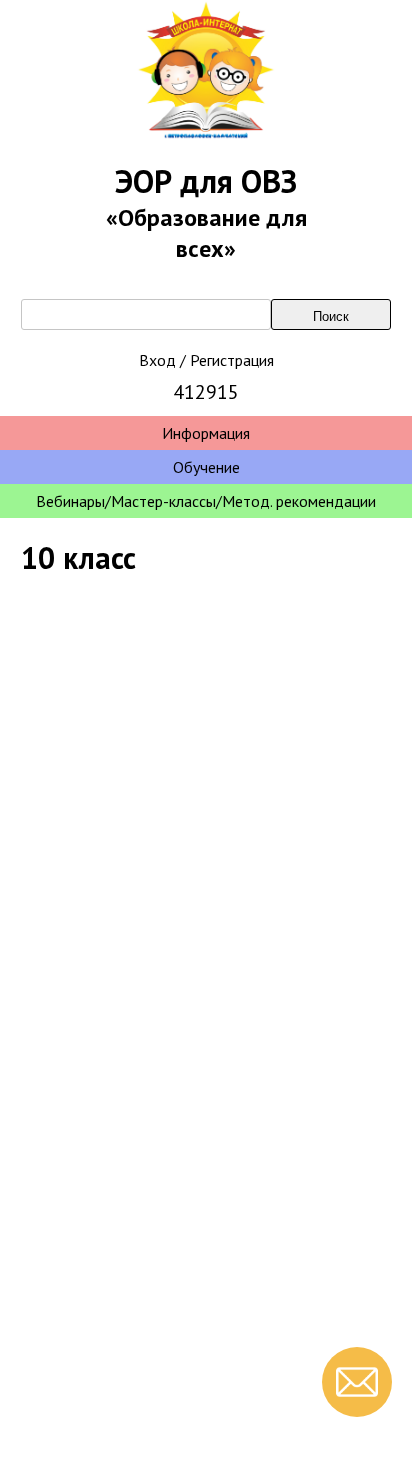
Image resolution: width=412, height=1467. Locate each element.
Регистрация (232, 360)
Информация (206, 433)
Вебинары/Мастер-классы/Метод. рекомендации (206, 501)
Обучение (206, 467)
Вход (157, 360)
